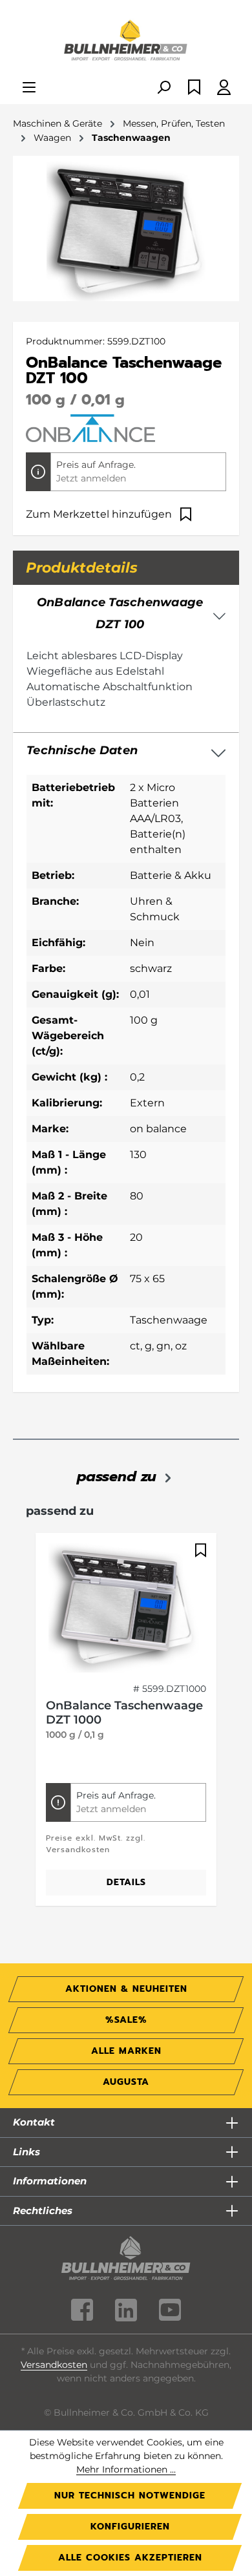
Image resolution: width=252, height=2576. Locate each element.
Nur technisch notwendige (130, 2496)
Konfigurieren (130, 2527)
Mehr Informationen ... (126, 2469)
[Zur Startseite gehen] (126, 41)
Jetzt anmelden (91, 478)
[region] (126, 1726)
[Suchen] (163, 88)
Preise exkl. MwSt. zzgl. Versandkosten (96, 1844)
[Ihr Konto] (224, 88)
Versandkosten (54, 2365)
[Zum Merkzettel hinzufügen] (199, 1550)
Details (126, 1882)
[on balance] (90, 427)
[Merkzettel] (194, 88)
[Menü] (29, 88)
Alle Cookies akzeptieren (130, 2558)
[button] (126, 751)
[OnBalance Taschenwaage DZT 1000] (126, 1608)
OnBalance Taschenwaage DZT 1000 (124, 1713)
